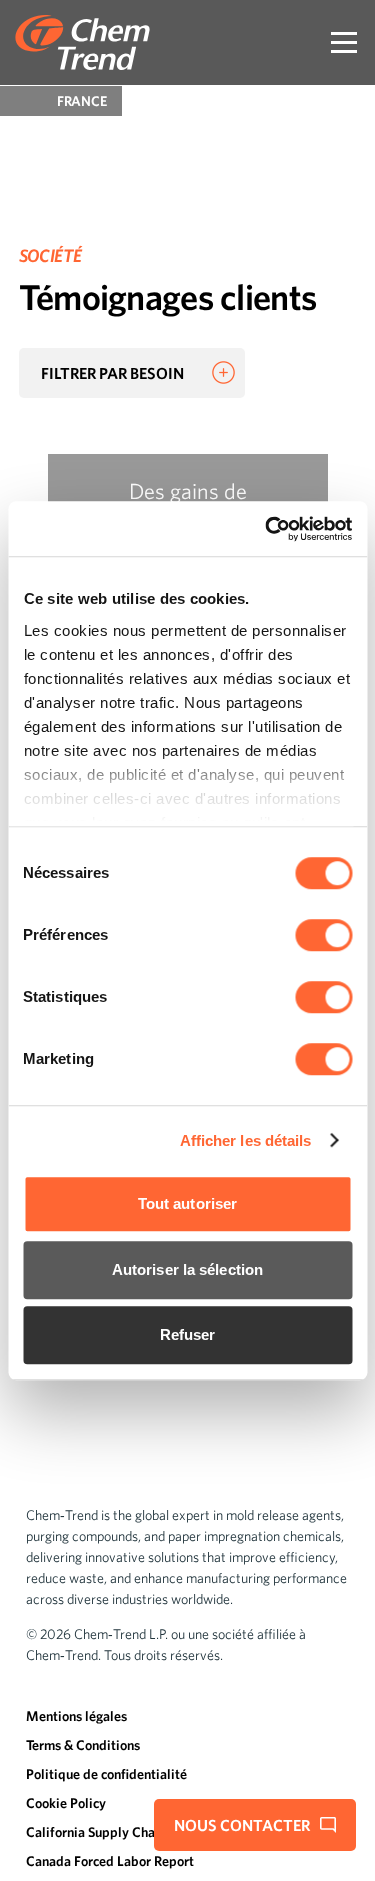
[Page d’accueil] (82, 42)
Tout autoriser (187, 1203)
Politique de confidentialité (106, 1774)
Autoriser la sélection (187, 1269)
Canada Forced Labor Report (110, 1861)
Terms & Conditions (83, 1745)
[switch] (323, 935)
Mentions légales (76, 1716)
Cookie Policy (66, 1803)
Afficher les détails (246, 1140)
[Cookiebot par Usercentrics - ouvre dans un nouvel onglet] (267, 529)
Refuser (188, 1334)
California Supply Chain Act (108, 1832)
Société (50, 255)
